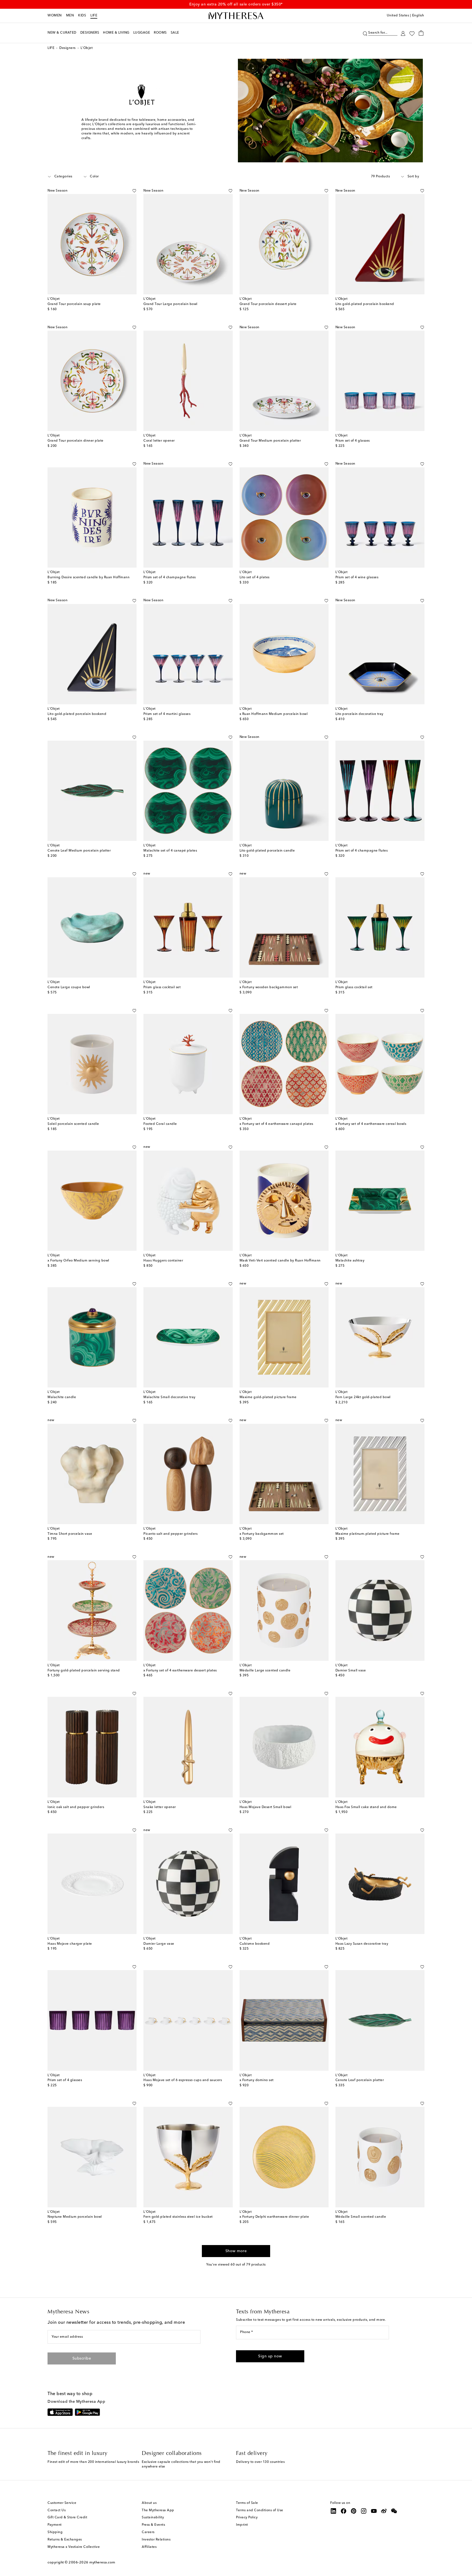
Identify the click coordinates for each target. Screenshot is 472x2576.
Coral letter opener (159, 441)
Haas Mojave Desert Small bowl (265, 1807)
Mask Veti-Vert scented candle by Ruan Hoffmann (280, 1261)
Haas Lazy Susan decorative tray (362, 1944)
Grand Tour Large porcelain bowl (170, 304)
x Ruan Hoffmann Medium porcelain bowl (274, 714)
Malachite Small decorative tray (169, 1397)
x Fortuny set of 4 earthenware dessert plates (180, 1671)
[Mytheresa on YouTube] (374, 2511)
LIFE (94, 16)
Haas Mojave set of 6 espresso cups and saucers (183, 2080)
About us (149, 2503)
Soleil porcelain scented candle (73, 1124)
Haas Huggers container (163, 1261)
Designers (67, 48)
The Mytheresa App (158, 2510)
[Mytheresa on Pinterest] (354, 2511)
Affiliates (149, 2547)
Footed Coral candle (160, 1124)
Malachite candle (62, 1397)
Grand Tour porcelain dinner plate (76, 441)
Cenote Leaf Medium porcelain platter (79, 851)
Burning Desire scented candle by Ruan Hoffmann (88, 577)
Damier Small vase (351, 1671)
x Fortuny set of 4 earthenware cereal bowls (371, 1124)
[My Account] (403, 33)
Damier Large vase (159, 1944)
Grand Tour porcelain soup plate (74, 304)
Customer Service (62, 2503)
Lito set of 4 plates (255, 577)
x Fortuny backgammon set (262, 1534)
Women (55, 16)
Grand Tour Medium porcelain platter (270, 441)
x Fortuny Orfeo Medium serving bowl (78, 1261)
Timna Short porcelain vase (70, 1534)
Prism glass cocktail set (162, 987)
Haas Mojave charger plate (70, 1944)
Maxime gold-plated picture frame (268, 1397)
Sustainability (153, 2518)
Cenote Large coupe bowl (69, 987)
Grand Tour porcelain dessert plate (268, 304)
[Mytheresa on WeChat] (394, 2511)
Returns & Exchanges (65, 2540)
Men (70, 16)
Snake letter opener (160, 1807)
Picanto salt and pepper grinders (170, 1534)
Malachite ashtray (350, 1261)
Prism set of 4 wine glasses (357, 577)
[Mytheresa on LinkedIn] (334, 2511)
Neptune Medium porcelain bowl (75, 2217)
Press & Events (153, 2525)
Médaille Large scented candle (265, 1671)
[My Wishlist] (412, 33)
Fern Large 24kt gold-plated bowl (363, 1397)
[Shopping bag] (421, 33)
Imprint (242, 2525)
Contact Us (57, 2510)
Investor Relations (156, 2540)
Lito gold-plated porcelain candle (267, 851)
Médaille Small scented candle (361, 2217)
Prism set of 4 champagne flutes (170, 577)
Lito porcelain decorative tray (359, 714)
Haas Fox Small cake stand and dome (366, 1807)
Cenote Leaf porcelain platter (360, 2080)
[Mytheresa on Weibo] (384, 2511)
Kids (82, 16)
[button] (365, 33)
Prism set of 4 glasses (353, 441)
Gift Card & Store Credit (67, 2518)
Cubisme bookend (255, 1944)
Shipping (55, 2532)
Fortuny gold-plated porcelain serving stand (84, 1671)
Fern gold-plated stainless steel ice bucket (178, 2217)
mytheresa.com (102, 2562)
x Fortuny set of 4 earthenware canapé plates (276, 1124)
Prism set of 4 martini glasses (167, 714)
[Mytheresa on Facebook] (344, 2511)
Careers (148, 2532)
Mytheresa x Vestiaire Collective (74, 2547)
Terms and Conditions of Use (260, 2510)
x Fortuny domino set (257, 2080)
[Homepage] (236, 16)
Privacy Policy (247, 2518)
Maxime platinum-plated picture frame (368, 1534)
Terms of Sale (247, 2503)
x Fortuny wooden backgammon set (269, 987)
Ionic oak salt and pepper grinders (76, 1807)
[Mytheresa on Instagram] (364, 2511)
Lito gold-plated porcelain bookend (365, 304)
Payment (55, 2525)
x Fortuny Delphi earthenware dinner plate (274, 2217)
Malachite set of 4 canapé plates (170, 851)
